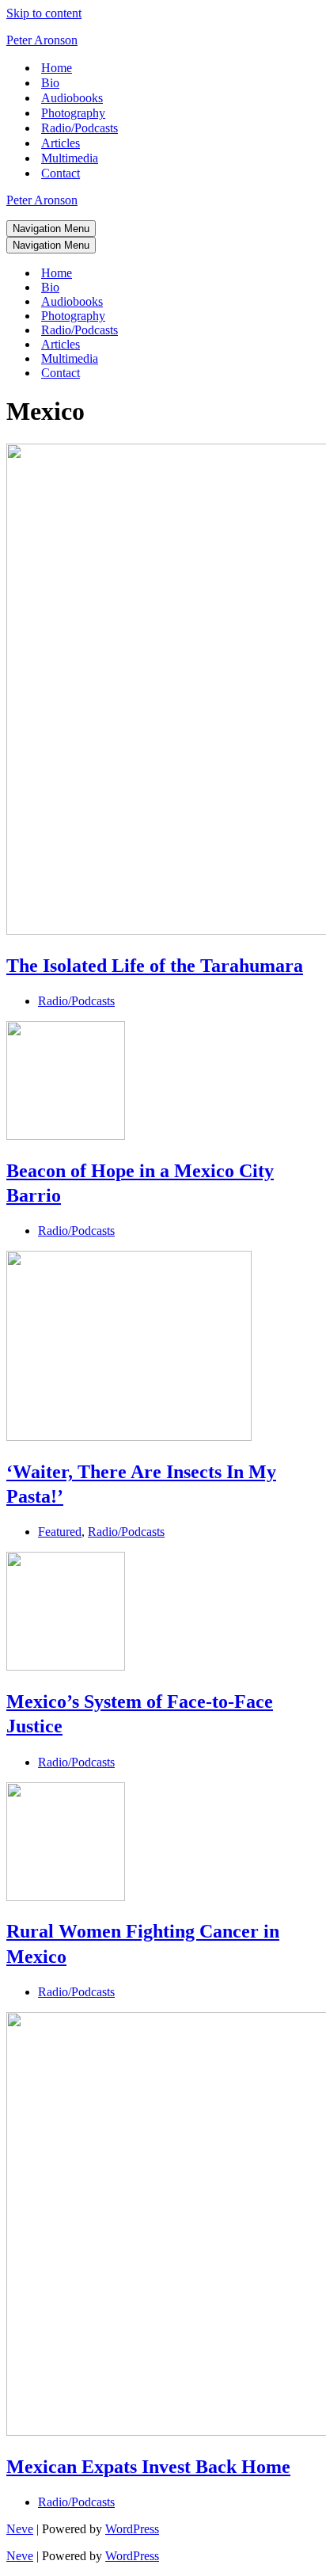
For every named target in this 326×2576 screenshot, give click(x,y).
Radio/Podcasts (80, 128)
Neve (20, 2529)
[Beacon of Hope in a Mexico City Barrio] (66, 1136)
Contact (61, 173)
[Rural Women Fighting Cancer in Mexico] (66, 1897)
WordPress (132, 2529)
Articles (61, 143)
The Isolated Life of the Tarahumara (155, 966)
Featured (60, 1532)
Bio (50, 83)
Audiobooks (72, 98)
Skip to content (44, 13)
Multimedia (70, 158)
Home (57, 68)
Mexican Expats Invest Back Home (148, 2467)
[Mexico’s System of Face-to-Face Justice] (66, 1666)
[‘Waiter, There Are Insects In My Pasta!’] (129, 1437)
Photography (73, 113)
